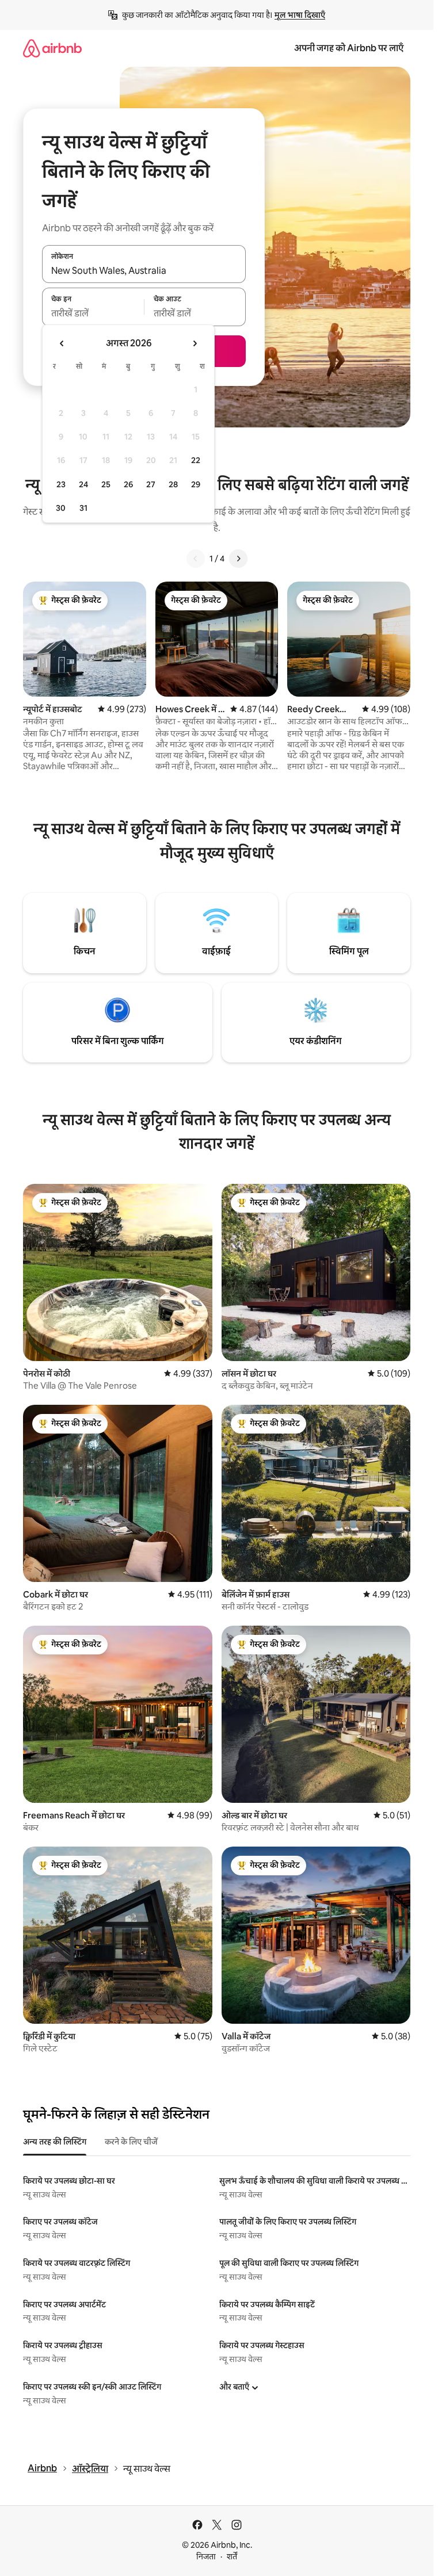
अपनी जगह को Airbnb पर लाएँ (349, 48)
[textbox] (93, 314)
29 (196, 484)
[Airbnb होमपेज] (52, 48)
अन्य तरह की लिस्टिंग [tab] (55, 2142)
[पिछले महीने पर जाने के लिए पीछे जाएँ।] (62, 343)
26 (128, 484)
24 (83, 484)
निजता (206, 2556)
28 (173, 484)
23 (61, 484)
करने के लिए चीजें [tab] (131, 2142)
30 (61, 508)
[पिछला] (196, 559)
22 (196, 460)
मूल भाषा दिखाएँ (300, 15)
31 (83, 508)
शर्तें (232, 2556)
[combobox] (144, 270)
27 (151, 484)
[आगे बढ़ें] (238, 559)
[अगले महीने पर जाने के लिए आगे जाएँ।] (195, 343)
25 (106, 484)
